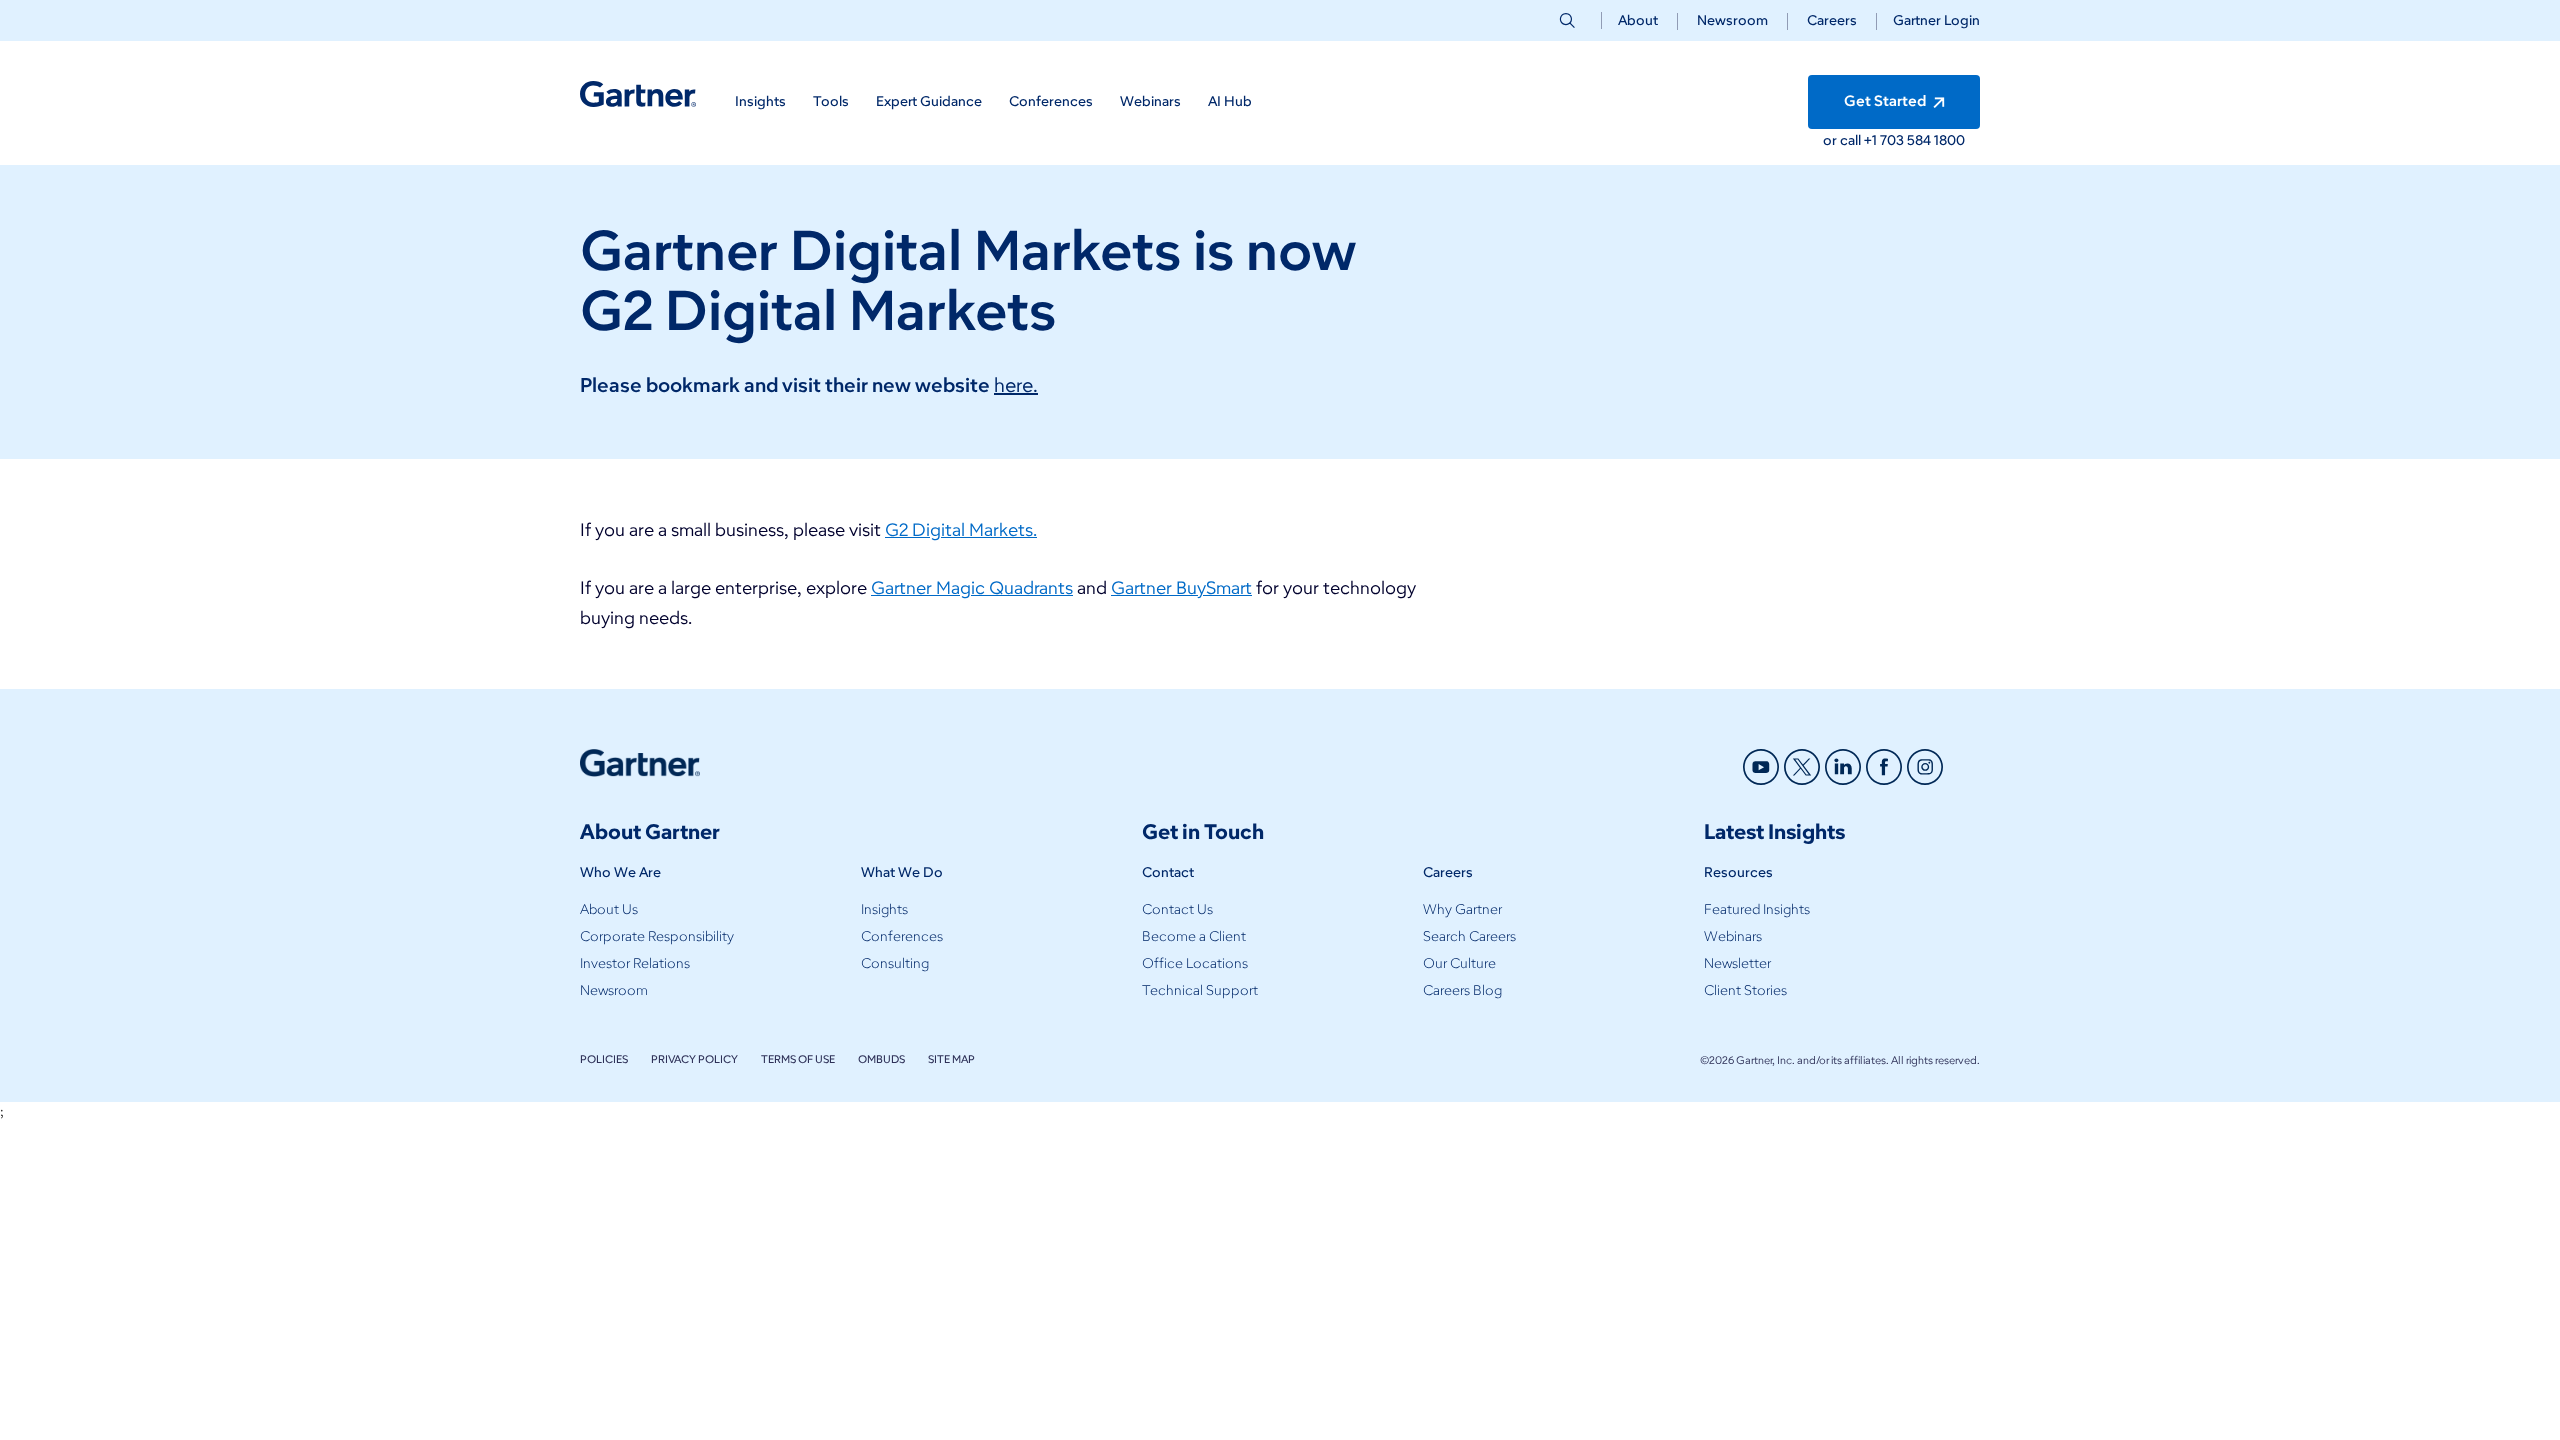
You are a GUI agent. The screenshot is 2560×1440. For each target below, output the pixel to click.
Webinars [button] (1150, 101)
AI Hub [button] (1230, 101)
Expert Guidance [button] (929, 101)
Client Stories (1745, 990)
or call (1843, 140)
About (1638, 20)
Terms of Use (798, 1059)
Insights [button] (760, 101)
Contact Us (1177, 909)
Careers (1832, 20)
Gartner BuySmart (1181, 588)
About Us (609, 909)
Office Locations (1195, 963)
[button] (1928, 20)
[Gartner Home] (638, 94)
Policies (604, 1059)
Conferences (902, 936)
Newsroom (1732, 20)
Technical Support (1200, 990)
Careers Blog (1462, 990)
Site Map (951, 1059)
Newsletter (1737, 963)
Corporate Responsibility (657, 936)
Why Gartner (1462, 909)
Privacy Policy (694, 1059)
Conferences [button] (1051, 101)
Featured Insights (1757, 909)
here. (1016, 385)
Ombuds (881, 1059)
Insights (884, 909)
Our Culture (1459, 963)
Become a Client (1194, 936)
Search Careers (1469, 936)
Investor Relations (635, 963)
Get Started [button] (1886, 101)
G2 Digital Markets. (961, 530)
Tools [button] (831, 101)
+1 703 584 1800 (1914, 140)
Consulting (895, 963)
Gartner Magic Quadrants (972, 588)
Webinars (1733, 936)
